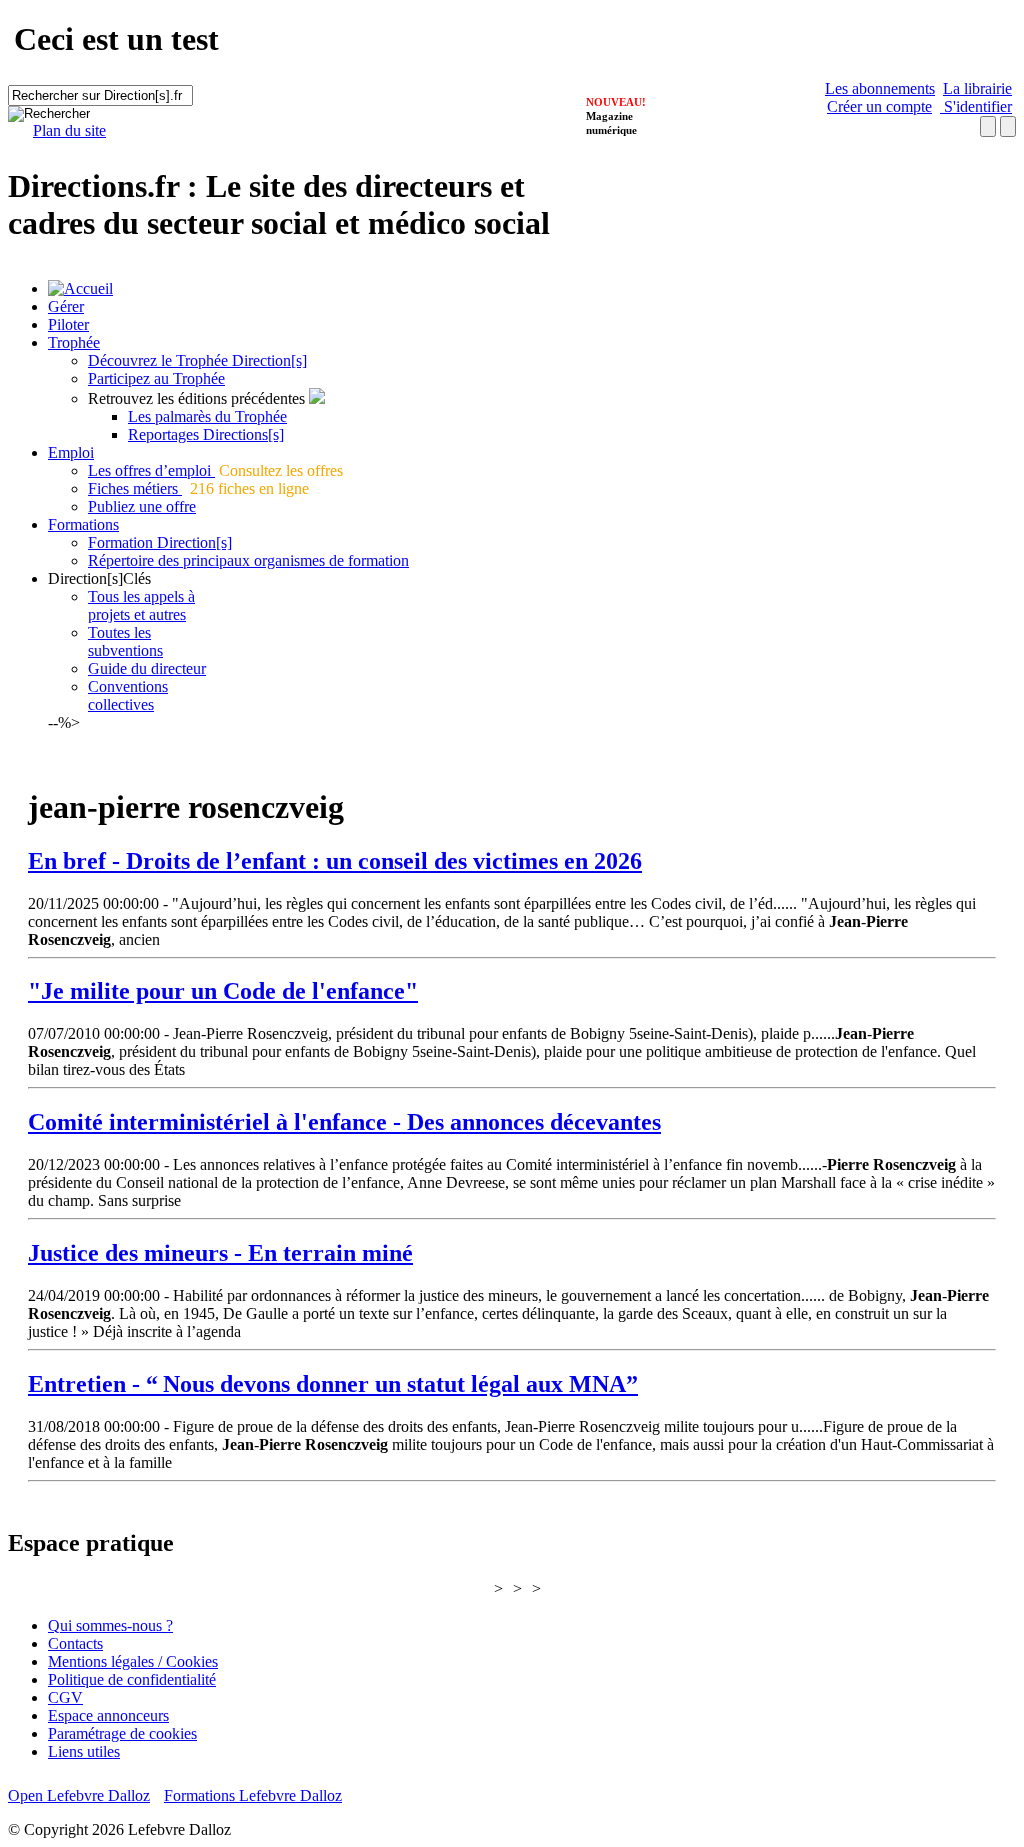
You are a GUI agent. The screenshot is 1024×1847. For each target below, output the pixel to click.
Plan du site (69, 130)
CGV (65, 1697)
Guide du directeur (147, 668)
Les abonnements (880, 88)
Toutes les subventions (125, 641)
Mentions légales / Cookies (133, 1661)
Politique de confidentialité (132, 1679)
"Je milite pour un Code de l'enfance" (223, 991)
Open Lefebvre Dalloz (79, 1795)
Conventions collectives (128, 695)
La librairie (977, 88)
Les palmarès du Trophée (207, 416)
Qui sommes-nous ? (110, 1625)
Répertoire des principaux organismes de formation (248, 560)
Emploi (71, 452)
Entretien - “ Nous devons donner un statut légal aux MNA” (333, 1384)
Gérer (66, 306)
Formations (83, 524)
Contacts (75, 1643)
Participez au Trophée (156, 378)
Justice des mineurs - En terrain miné (220, 1253)
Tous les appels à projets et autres (141, 605)
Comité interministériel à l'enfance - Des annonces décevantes (344, 1122)
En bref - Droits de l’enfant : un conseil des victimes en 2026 (335, 861)
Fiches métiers (135, 488)
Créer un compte (879, 106)
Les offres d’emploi (151, 470)
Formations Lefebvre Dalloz (253, 1795)
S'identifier (976, 106)
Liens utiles (84, 1751)
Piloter (68, 324)
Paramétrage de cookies (122, 1733)
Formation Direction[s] (160, 542)
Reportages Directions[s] (206, 434)
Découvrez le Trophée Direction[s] (197, 360)
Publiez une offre (142, 506)
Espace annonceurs (108, 1715)
